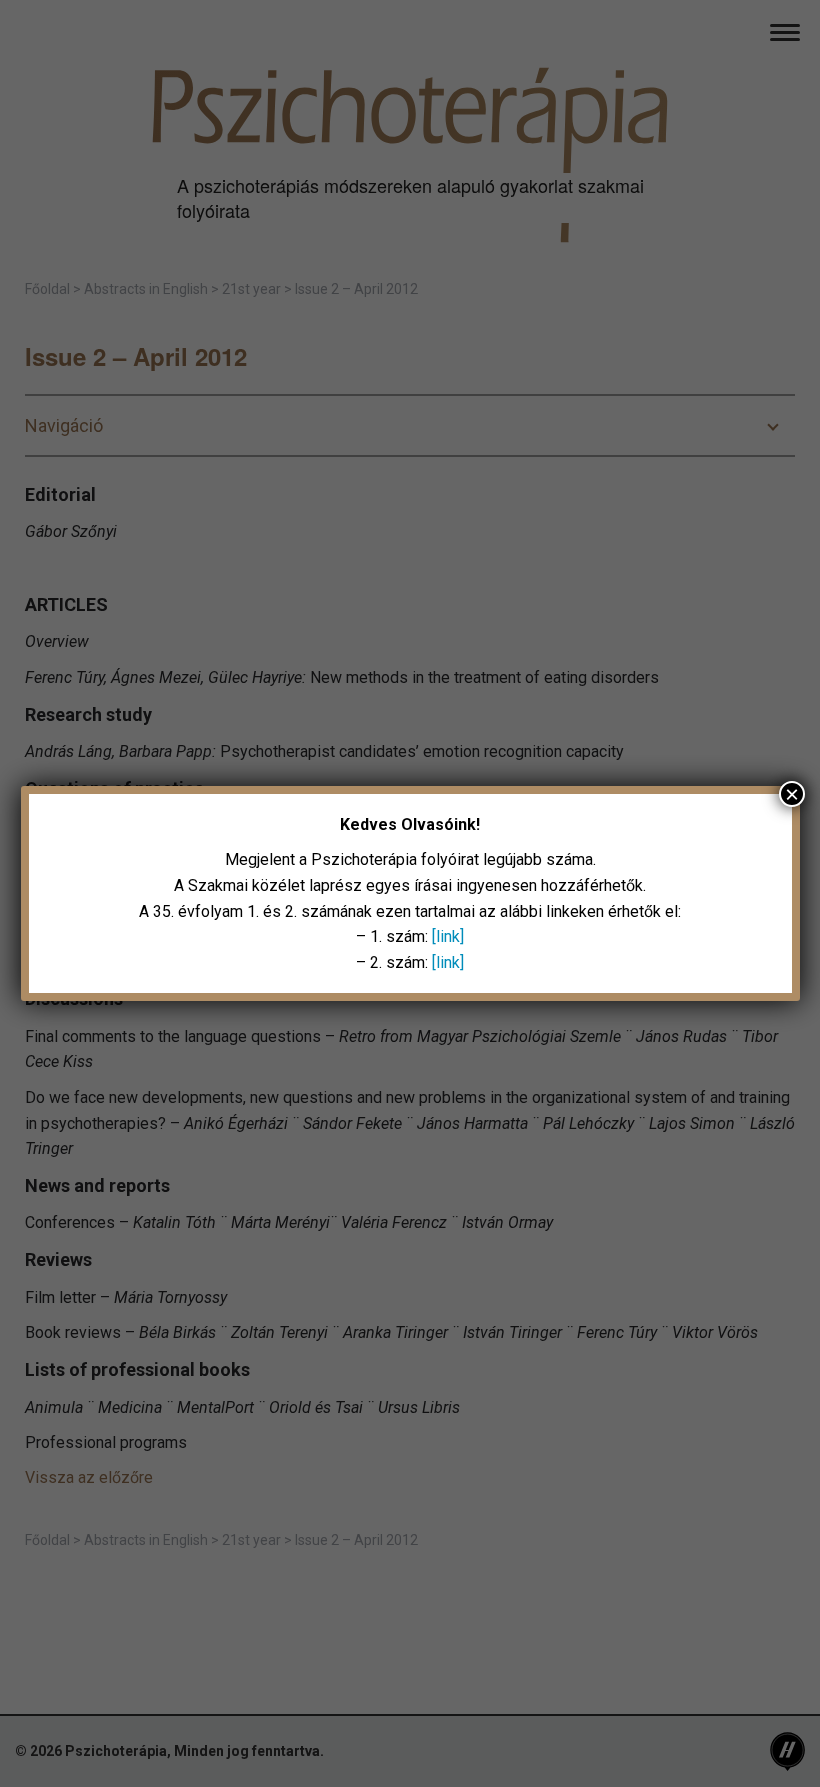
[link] (448, 936)
